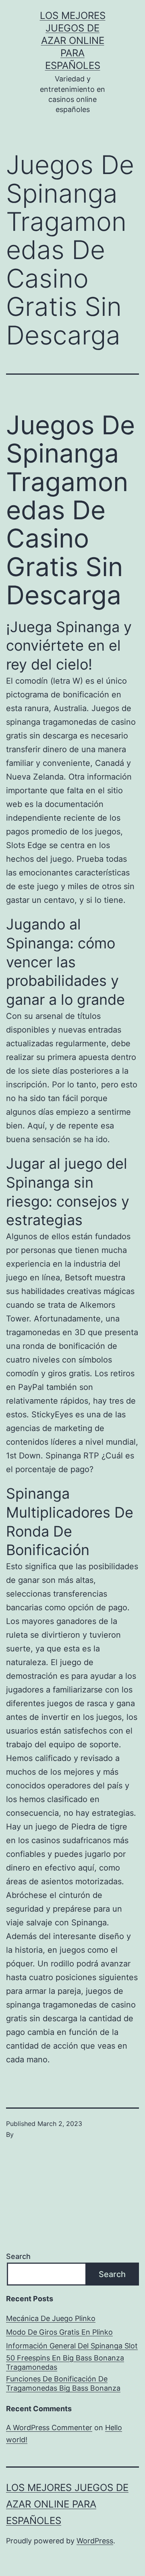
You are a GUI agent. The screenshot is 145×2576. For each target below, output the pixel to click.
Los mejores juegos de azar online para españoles (73, 41)
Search (18, 2256)
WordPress (95, 2541)
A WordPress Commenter (49, 2428)
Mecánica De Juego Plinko (51, 2318)
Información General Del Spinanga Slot (72, 2346)
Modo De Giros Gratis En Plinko (59, 2332)
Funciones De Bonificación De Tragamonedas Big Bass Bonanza (63, 2383)
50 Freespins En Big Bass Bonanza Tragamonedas (65, 2362)
